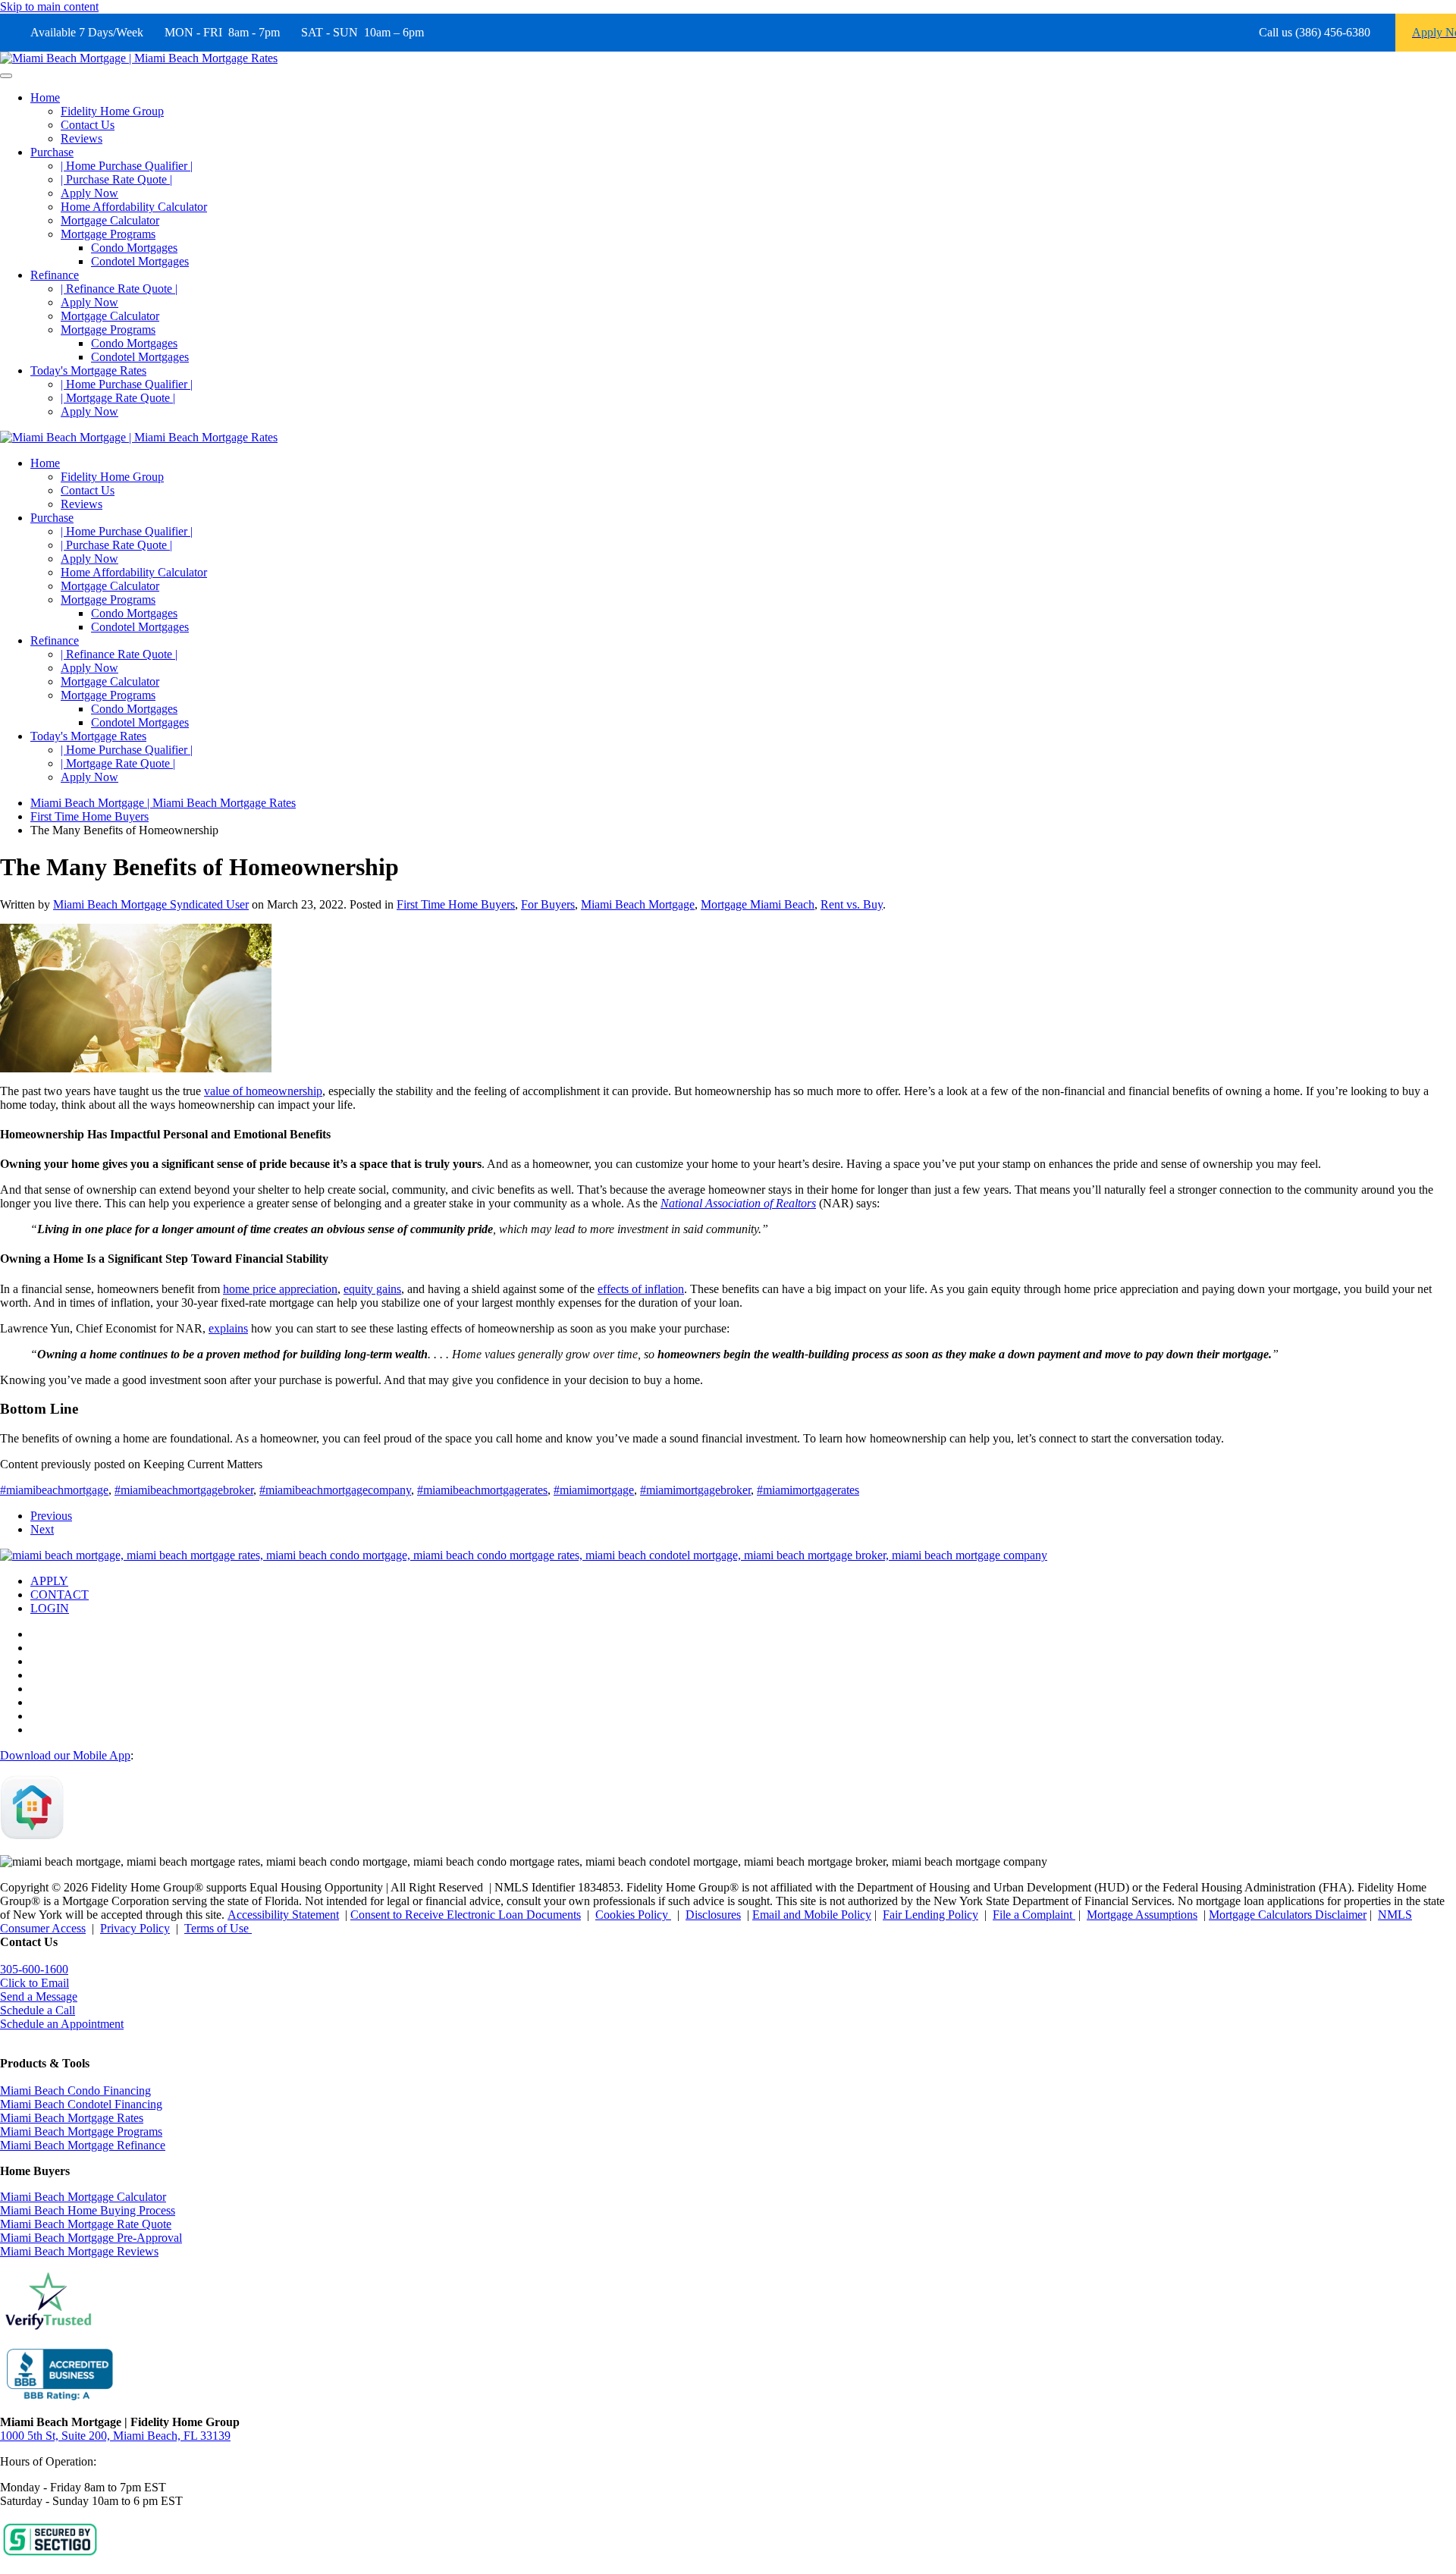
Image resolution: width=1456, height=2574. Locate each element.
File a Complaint (1034, 1915)
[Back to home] (139, 58)
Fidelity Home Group (112, 111)
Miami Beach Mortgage (638, 904)
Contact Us (88, 125)
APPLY (49, 1581)
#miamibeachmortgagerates (482, 1490)
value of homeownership (263, 1091)
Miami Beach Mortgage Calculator (83, 2197)
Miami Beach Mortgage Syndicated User (151, 904)
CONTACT (60, 1595)
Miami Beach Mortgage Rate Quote (86, 2224)
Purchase (52, 152)
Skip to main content (49, 6)
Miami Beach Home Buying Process (88, 2210)
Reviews (82, 138)
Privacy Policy (135, 1928)
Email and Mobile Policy (812, 1915)
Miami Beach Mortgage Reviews (79, 2251)
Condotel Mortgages (140, 261)
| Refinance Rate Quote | (119, 289)
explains (228, 1328)
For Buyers (548, 904)
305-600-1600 (34, 1969)
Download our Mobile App (65, 1755)
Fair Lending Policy (930, 1915)
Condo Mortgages (134, 248)
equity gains (372, 1289)
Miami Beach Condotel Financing (81, 2104)
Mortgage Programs (108, 234)
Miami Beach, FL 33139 (115, 2436)
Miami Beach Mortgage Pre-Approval (91, 2238)
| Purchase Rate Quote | (116, 179)
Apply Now (89, 193)
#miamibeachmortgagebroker (184, 1490)
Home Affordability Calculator (134, 207)
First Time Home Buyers (456, 904)
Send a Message (39, 1996)
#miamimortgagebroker (695, 1490)
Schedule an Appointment (62, 2024)
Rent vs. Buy (852, 904)
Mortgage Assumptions (1142, 1915)
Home (45, 97)
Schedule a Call (38, 2010)
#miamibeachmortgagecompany (335, 1490)
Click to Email (35, 1983)
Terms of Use (218, 1928)
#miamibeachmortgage (54, 1490)
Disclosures (713, 1915)
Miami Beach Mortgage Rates (72, 2118)
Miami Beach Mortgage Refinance (83, 2145)
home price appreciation (280, 1289)
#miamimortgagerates (808, 1490)
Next (42, 1529)
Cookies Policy (633, 1915)
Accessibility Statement (283, 1915)
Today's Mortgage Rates (88, 370)
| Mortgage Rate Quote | (118, 398)
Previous (51, 1516)
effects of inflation (641, 1289)
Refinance (55, 275)
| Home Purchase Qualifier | (127, 166)
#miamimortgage (594, 1490)
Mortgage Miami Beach (758, 904)
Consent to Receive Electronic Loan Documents (466, 1915)
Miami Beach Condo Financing (75, 2091)
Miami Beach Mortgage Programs (81, 2131)
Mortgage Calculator (110, 220)
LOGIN (50, 1608)
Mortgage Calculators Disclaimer (1288, 1915)
